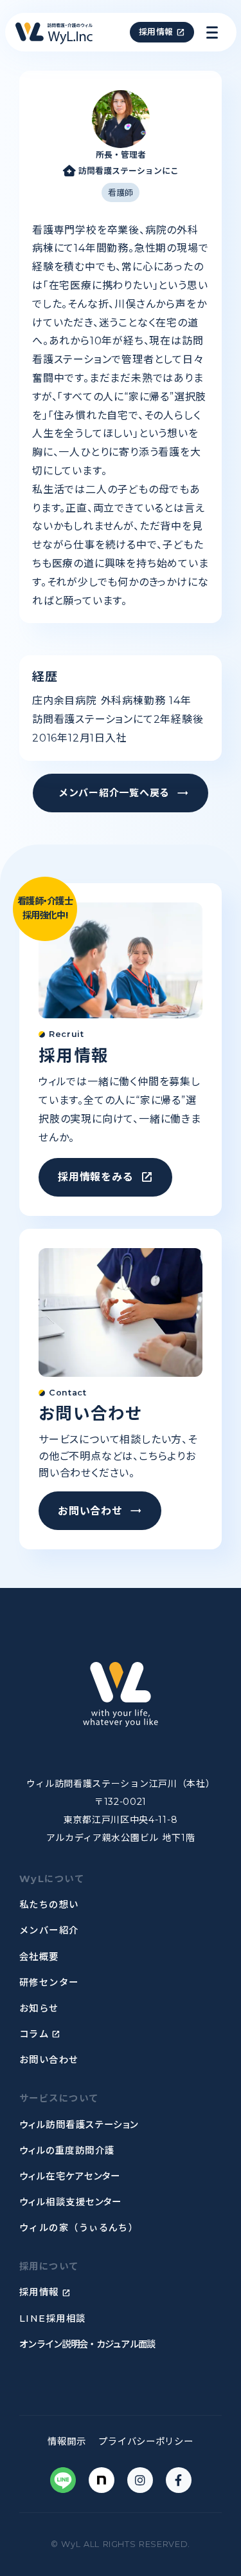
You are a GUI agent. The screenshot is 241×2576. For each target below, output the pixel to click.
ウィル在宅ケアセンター (70, 2176)
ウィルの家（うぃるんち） (79, 2228)
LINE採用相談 (53, 2319)
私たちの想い (49, 1905)
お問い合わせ (49, 2060)
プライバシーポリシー (146, 2441)
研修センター (49, 1983)
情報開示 (67, 2441)
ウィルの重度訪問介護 (67, 2151)
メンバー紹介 (49, 1930)
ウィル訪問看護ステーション (79, 2125)
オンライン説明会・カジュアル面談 (87, 2344)
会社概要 (39, 1957)
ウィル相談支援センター (71, 2202)
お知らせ (39, 2008)
